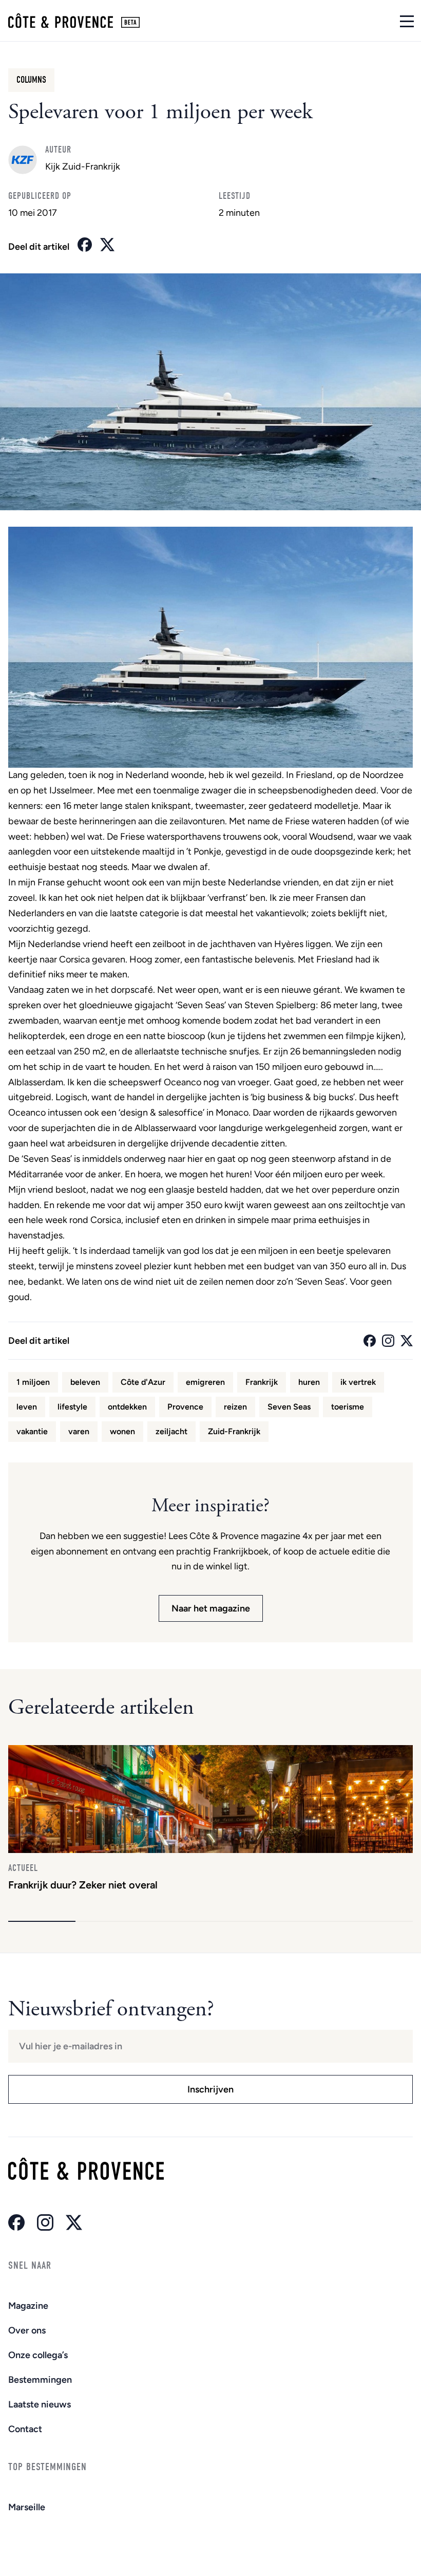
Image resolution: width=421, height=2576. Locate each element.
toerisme (348, 1407)
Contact (25, 2429)
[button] (42, 1921)
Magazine (28, 2306)
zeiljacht (171, 1431)
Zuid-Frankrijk (234, 1431)
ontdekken (127, 1407)
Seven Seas (289, 1407)
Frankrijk (262, 1382)
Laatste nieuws (40, 2404)
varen (79, 1431)
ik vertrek (358, 1382)
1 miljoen (33, 1382)
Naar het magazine (211, 1608)
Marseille (27, 2507)
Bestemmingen (40, 2380)
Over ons (27, 2330)
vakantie (32, 1431)
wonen (122, 1431)
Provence (185, 1407)
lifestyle (72, 1407)
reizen (235, 1407)
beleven (85, 1382)
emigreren (205, 1382)
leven (27, 1407)
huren (309, 1382)
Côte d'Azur (143, 1382)
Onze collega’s (38, 2355)
